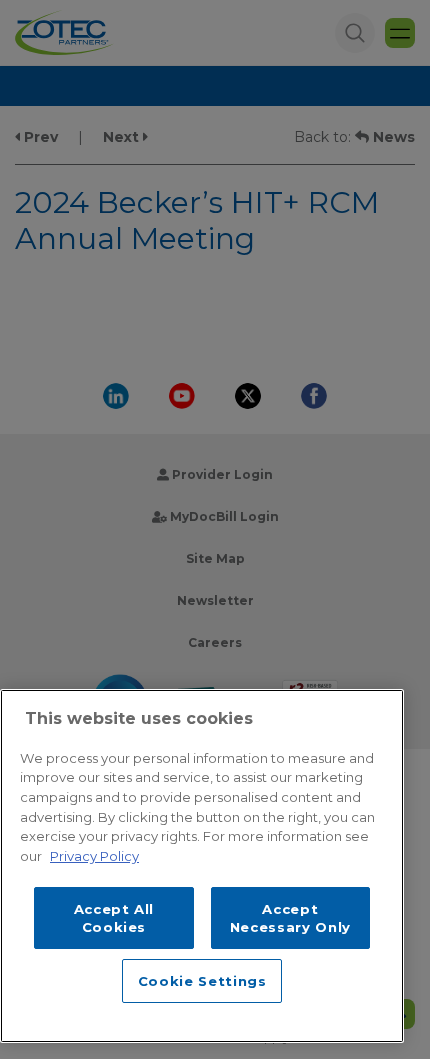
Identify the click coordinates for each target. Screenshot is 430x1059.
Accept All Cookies (114, 918)
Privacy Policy (94, 856)
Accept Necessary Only (290, 918)
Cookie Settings (202, 981)
